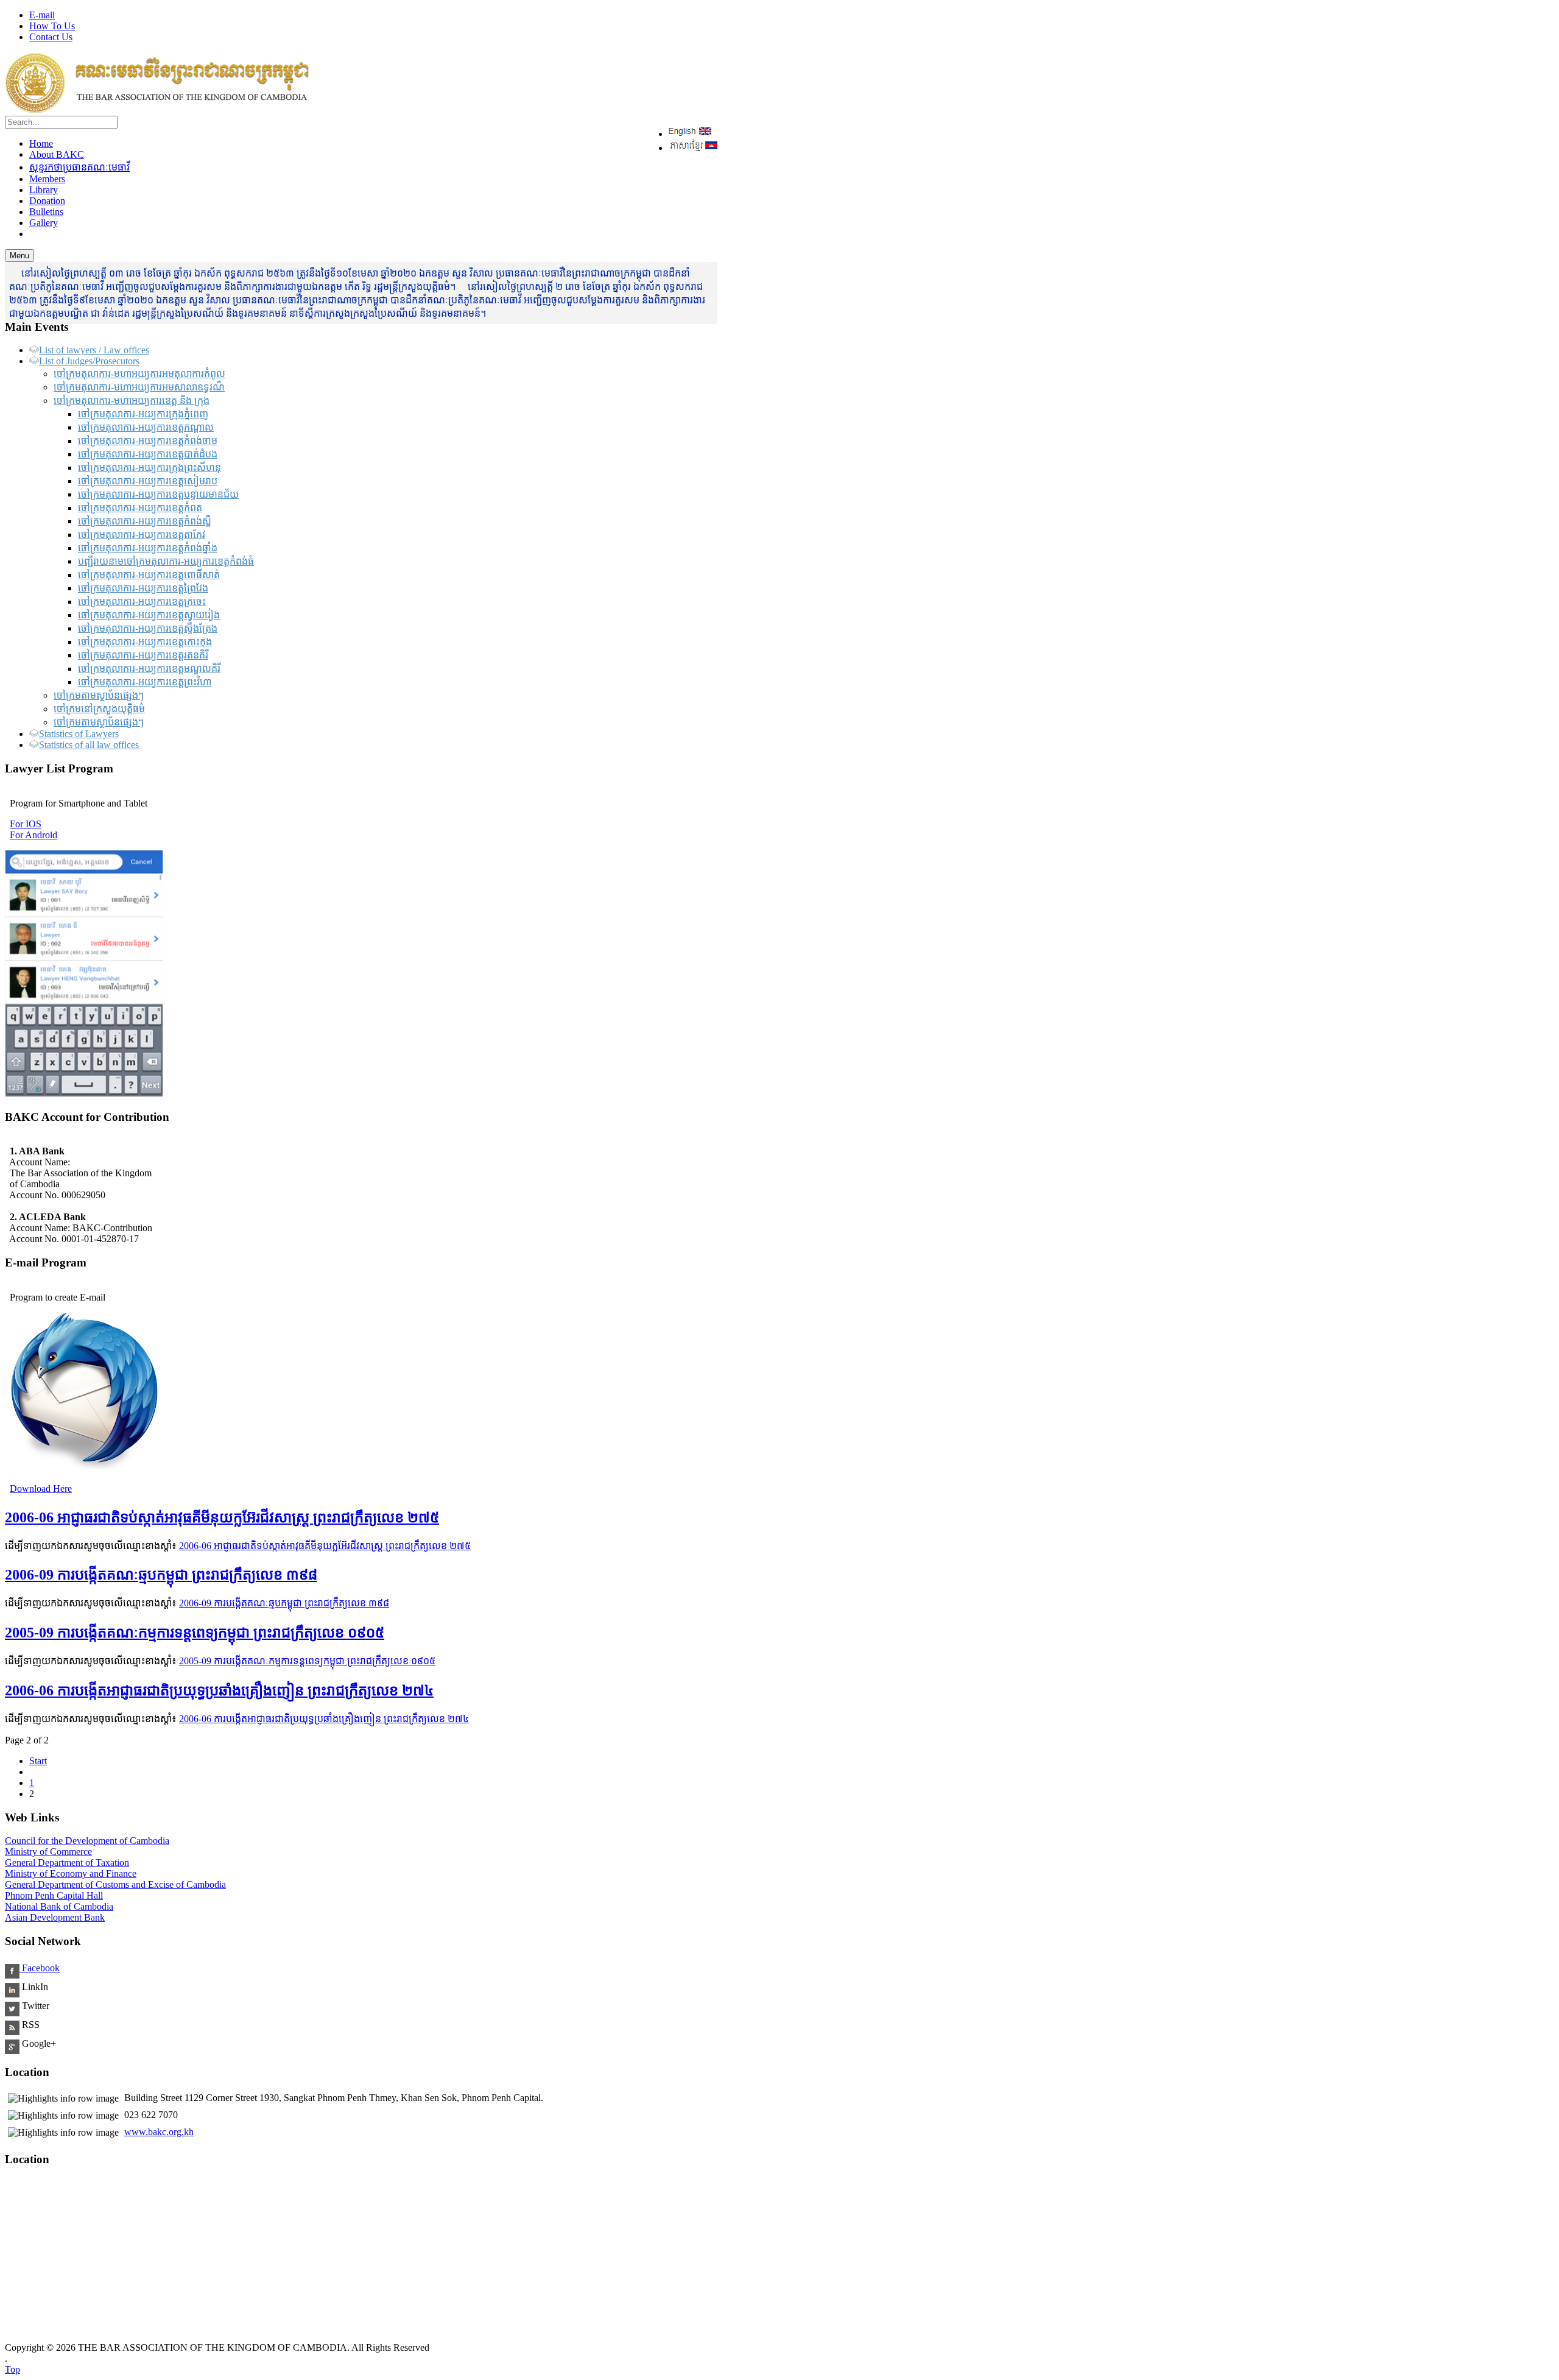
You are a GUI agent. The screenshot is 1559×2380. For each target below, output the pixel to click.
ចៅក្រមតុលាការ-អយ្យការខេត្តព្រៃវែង (143, 588)
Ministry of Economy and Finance (71, 1873)
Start (38, 1761)
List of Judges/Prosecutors (89, 361)
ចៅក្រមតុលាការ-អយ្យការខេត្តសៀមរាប (148, 481)
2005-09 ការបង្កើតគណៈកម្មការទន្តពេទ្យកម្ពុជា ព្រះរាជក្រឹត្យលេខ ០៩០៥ (195, 1633)
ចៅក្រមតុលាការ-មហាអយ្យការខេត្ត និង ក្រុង (132, 401)
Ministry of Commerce (48, 1852)
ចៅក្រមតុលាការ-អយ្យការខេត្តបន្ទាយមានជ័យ (158, 494)
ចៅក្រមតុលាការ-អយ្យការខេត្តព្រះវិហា (145, 682)
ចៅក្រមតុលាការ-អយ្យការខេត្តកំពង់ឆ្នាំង (148, 548)
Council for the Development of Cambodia (87, 1841)
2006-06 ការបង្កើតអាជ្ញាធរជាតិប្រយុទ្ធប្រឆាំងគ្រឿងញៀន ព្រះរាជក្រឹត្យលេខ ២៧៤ (219, 1690)
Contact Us (51, 37)
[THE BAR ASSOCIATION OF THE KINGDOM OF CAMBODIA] (157, 110)
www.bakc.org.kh (159, 2132)
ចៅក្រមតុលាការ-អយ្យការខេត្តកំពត (140, 508)
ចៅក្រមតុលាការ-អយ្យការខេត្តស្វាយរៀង (149, 615)
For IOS (26, 824)
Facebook (40, 1968)
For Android (33, 835)
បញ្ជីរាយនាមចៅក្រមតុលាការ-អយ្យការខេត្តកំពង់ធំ (166, 561)
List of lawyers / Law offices (94, 350)
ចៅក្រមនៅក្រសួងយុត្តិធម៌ (99, 709)
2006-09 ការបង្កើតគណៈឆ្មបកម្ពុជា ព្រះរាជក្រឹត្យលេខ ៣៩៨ (161, 1575)
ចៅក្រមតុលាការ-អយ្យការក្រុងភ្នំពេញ (143, 414)
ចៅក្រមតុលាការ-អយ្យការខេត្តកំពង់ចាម (148, 441)
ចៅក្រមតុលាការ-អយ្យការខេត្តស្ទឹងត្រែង (148, 628)
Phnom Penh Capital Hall (54, 1895)
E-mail (42, 15)
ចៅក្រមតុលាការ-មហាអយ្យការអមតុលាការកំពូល (139, 374)
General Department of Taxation (67, 1863)
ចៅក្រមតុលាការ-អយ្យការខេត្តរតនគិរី (143, 655)
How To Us (52, 26)
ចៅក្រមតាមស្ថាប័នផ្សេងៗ (99, 695)
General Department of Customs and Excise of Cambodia (115, 1884)
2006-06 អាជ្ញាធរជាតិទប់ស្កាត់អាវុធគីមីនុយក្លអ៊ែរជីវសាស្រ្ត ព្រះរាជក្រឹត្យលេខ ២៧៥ (222, 1517)
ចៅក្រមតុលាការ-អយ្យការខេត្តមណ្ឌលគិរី (149, 669)
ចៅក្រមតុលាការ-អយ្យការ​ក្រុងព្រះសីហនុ (150, 468)
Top (12, 2369)
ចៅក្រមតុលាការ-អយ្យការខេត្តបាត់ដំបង (148, 454)
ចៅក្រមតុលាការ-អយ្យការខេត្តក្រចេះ (142, 602)
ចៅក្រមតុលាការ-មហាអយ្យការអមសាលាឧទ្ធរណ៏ (139, 387)
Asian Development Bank (55, 1917)
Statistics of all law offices (89, 745)
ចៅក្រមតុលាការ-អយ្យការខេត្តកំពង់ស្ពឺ (145, 521)
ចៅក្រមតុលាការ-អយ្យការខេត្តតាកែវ (142, 535)
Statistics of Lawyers (79, 734)
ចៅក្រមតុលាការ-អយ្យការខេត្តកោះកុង (145, 642)
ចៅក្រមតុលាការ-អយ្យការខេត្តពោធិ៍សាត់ (149, 575)
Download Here (41, 1488)
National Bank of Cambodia (59, 1906)
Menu (19, 256)
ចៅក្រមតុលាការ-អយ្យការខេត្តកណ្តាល (146, 427)
